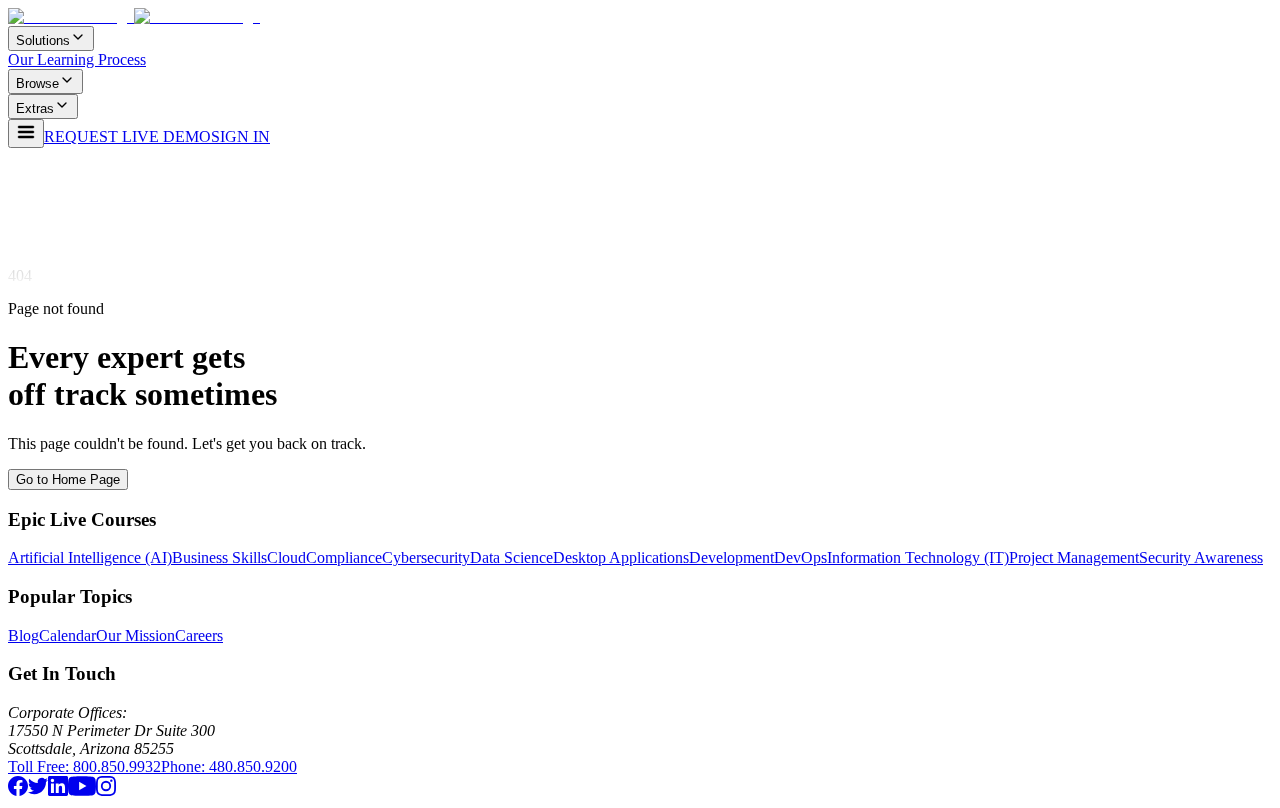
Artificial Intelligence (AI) (90, 557)
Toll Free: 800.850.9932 (84, 766)
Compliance (344, 557)
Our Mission (135, 635)
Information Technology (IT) (918, 557)
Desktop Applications (621, 557)
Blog (23, 635)
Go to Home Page (68, 479)
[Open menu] (26, 133)
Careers (199, 635)
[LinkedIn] (58, 790)
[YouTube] (82, 790)
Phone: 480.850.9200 (229, 766)
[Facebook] (18, 790)
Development (731, 557)
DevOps (800, 557)
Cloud (286, 557)
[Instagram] (106, 790)
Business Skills (219, 557)
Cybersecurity (426, 557)
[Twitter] (38, 790)
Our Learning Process (77, 59)
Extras (35, 108)
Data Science (511, 557)
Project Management (1074, 557)
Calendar (67, 635)
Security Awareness (1201, 557)
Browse (37, 83)
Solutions (43, 40)
